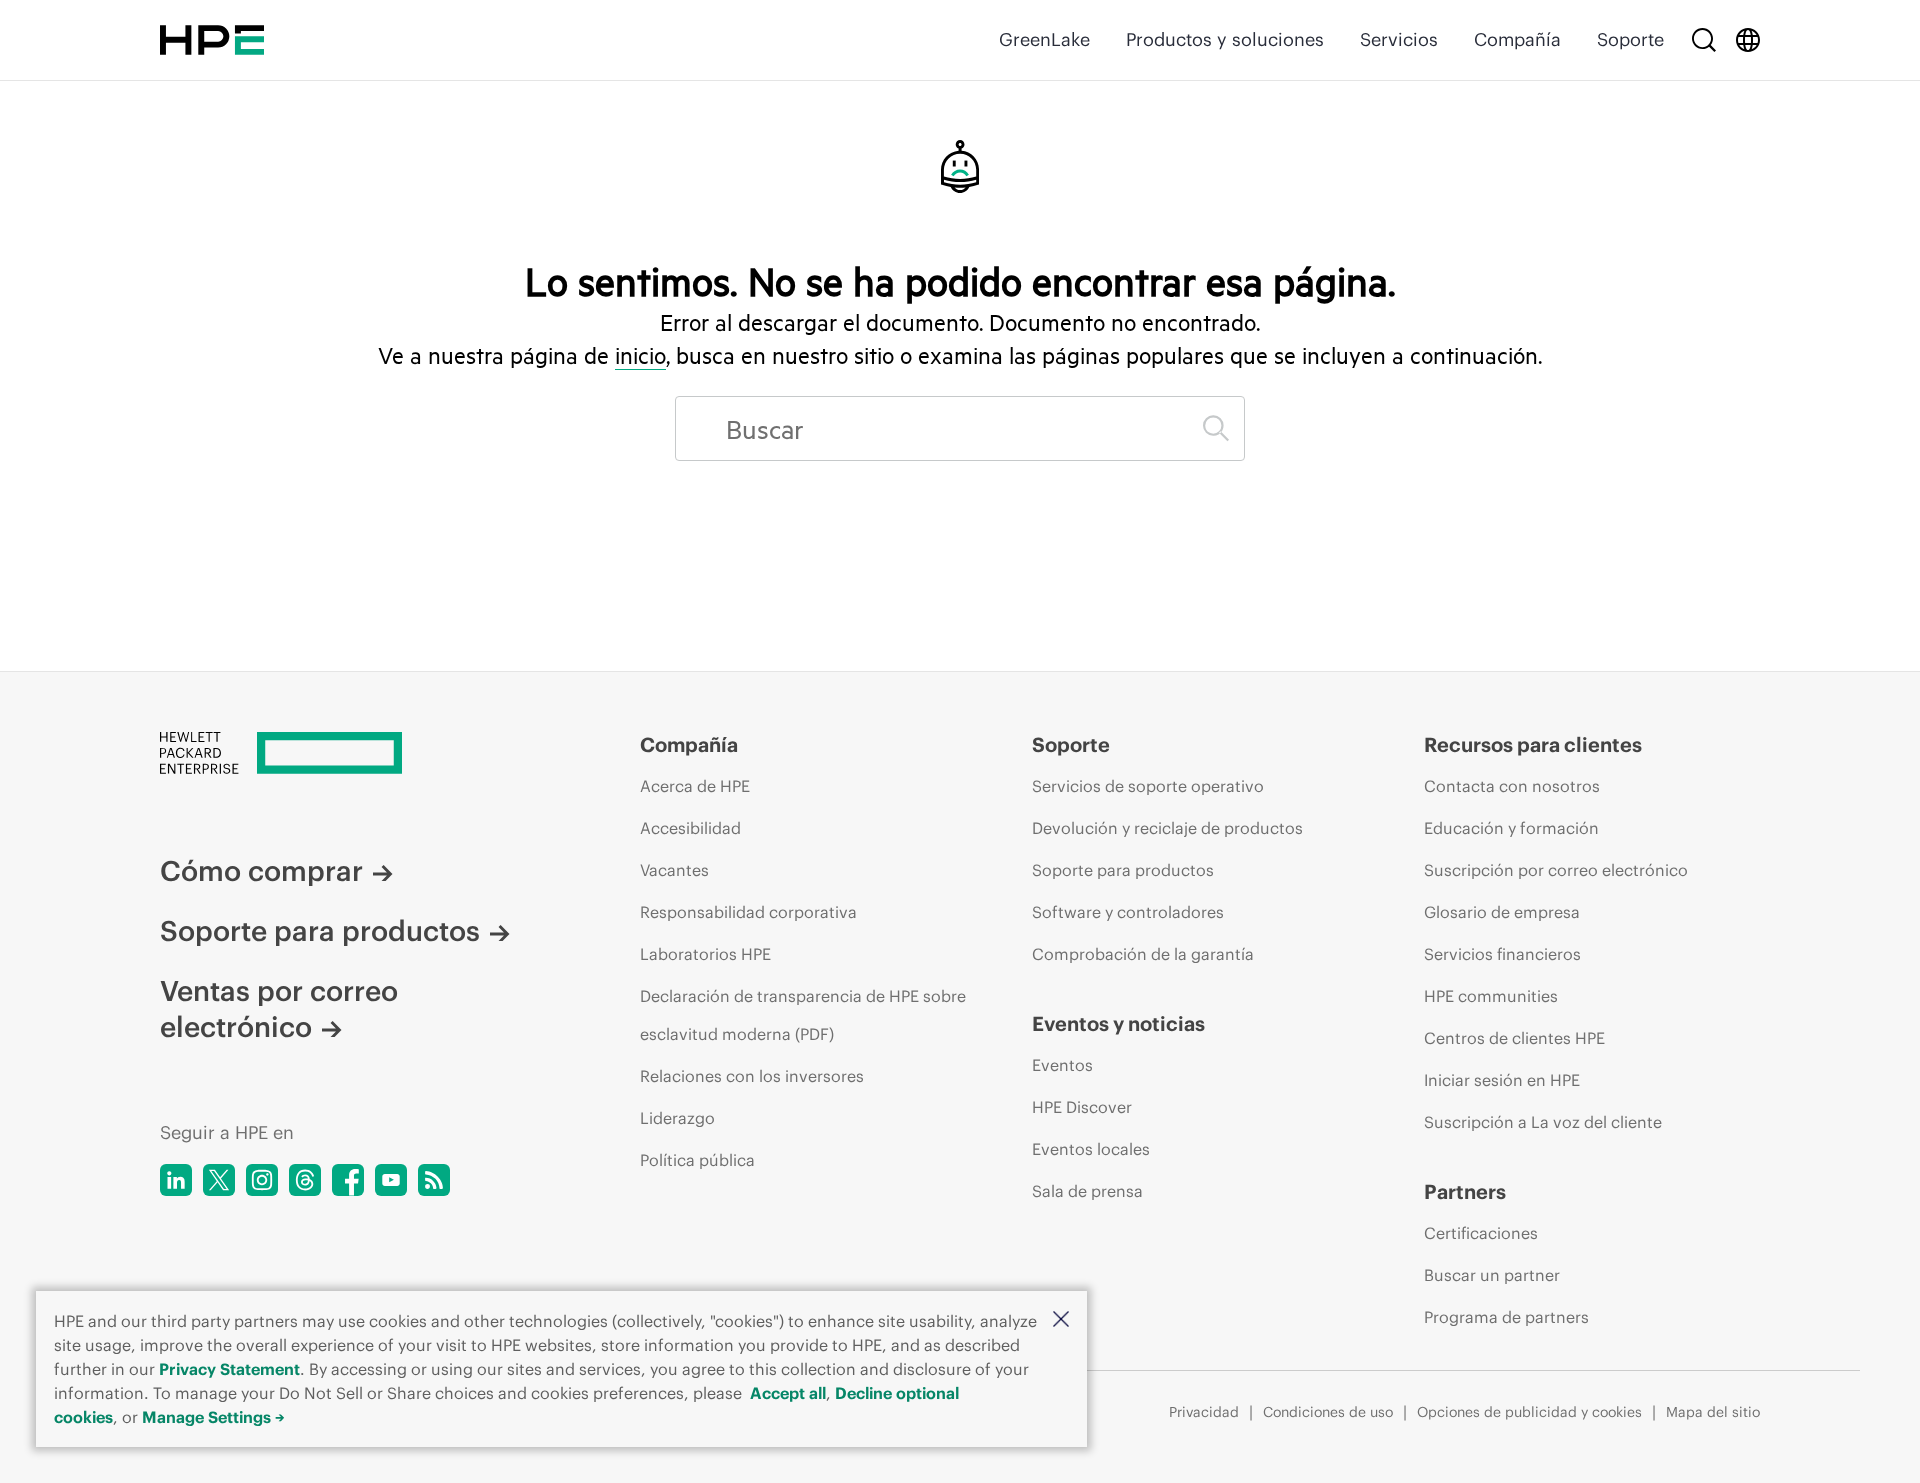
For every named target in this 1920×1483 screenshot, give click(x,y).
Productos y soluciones (1225, 39)
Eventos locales (1091, 1149)
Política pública (697, 1160)
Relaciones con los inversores (752, 1076)
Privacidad (1204, 1412)
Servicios (1399, 39)
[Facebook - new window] (348, 1180)
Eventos (1062, 1065)
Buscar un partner (1492, 1275)
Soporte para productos (320, 931)
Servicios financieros (1502, 954)
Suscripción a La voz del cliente (1543, 1122)
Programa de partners (1506, 1317)
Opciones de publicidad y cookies (1529, 1412)
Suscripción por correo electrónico (1556, 870)
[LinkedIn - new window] (176, 1180)
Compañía (1517, 39)
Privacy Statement (229, 1369)
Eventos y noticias (1118, 1023)
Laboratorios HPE (705, 954)
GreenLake (1044, 39)
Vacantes (674, 870)
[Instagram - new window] (262, 1180)
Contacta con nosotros (1512, 786)
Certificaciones (1481, 1233)
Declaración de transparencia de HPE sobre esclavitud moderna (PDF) (803, 1015)
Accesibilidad (690, 828)
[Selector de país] (1748, 40)
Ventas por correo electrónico (279, 1009)
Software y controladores (1128, 912)
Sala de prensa (1087, 1191)
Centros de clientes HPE (1514, 1038)
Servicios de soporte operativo (1148, 786)
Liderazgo (677, 1118)
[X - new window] (219, 1180)
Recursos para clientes (1533, 744)
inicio (640, 355)
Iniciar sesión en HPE (1502, 1080)
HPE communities (1491, 996)
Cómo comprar (261, 871)
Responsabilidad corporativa (748, 912)
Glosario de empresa (1502, 912)
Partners (1465, 1191)
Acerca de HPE (695, 786)
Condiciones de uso (1328, 1412)
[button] (1061, 1320)
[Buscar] (1704, 40)
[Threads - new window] (305, 1180)
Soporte (1630, 39)
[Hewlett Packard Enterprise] (212, 40)
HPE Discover (1082, 1107)
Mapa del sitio (1713, 1412)
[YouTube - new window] (391, 1180)
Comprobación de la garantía (1143, 954)
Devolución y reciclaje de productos (1167, 828)
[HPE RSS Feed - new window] (434, 1180)
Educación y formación (1511, 828)
